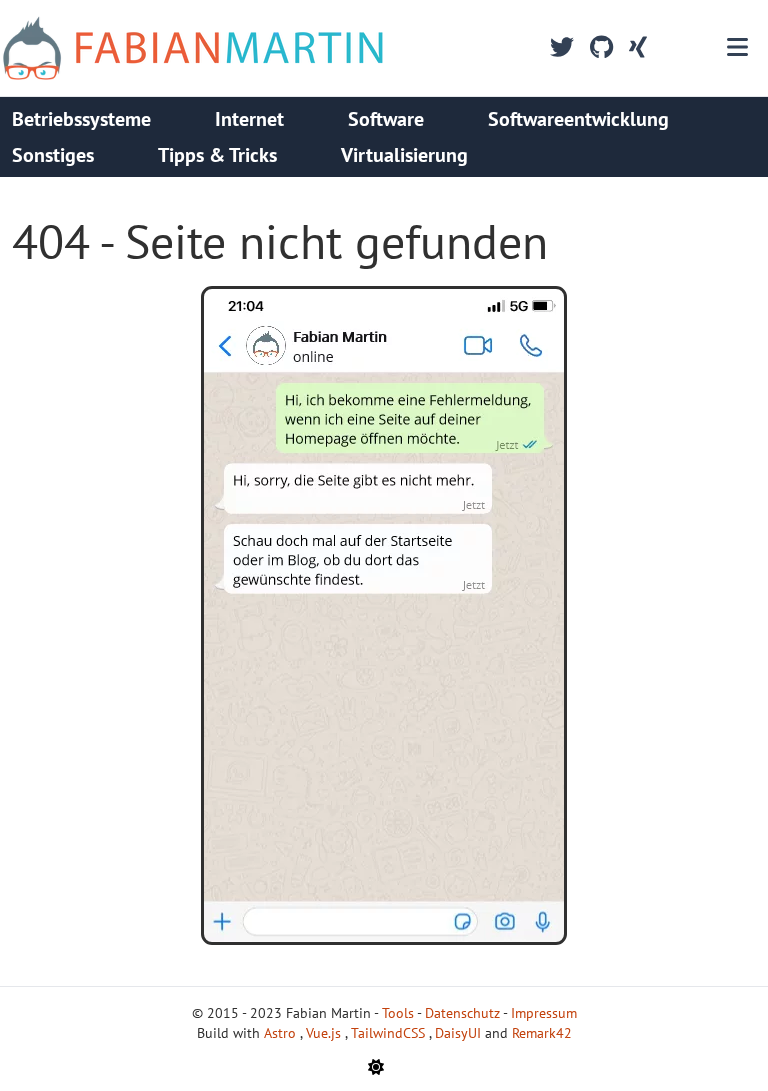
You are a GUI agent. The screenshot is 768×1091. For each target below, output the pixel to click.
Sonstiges (53, 155)
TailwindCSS (390, 1033)
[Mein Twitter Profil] (562, 48)
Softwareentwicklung (578, 119)
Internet (249, 119)
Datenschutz (462, 1013)
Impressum (544, 1013)
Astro (282, 1033)
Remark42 (542, 1033)
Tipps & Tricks (217, 155)
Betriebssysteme (81, 119)
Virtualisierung (404, 155)
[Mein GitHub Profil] (601, 48)
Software (386, 119)
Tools (398, 1013)
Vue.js (325, 1033)
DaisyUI (460, 1033)
